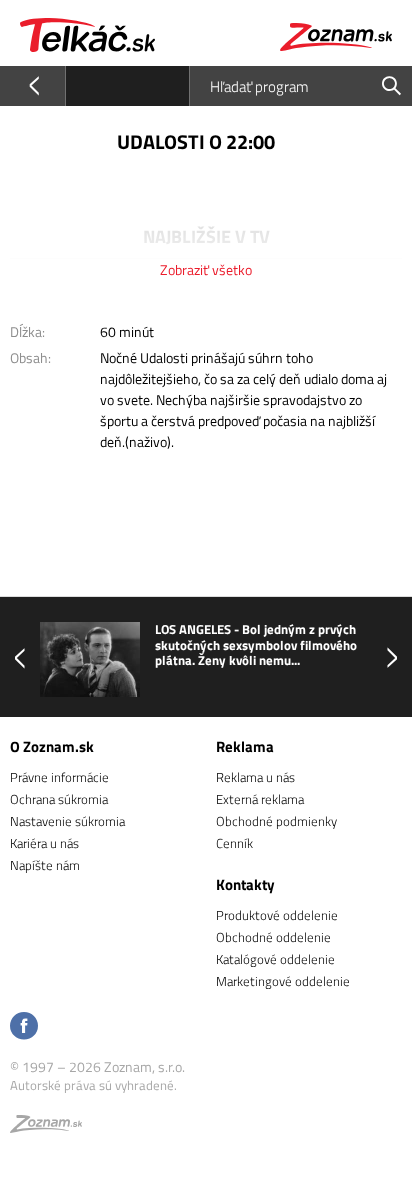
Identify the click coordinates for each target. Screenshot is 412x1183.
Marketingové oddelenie (283, 981)
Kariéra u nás (44, 843)
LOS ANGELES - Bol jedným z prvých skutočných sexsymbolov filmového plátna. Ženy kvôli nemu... (256, 645)
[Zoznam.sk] (46, 1127)
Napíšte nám (45, 865)
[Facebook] (24, 1027)
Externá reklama (260, 799)
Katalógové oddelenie (275, 959)
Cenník (234, 843)
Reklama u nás (255, 777)
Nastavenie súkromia (67, 821)
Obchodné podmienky (276, 821)
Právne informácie (59, 777)
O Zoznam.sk (52, 746)
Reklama (245, 746)
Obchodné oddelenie (273, 937)
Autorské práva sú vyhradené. (93, 1085)
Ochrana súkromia (59, 799)
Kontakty (245, 884)
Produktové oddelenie (277, 915)
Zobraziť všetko (206, 269)
